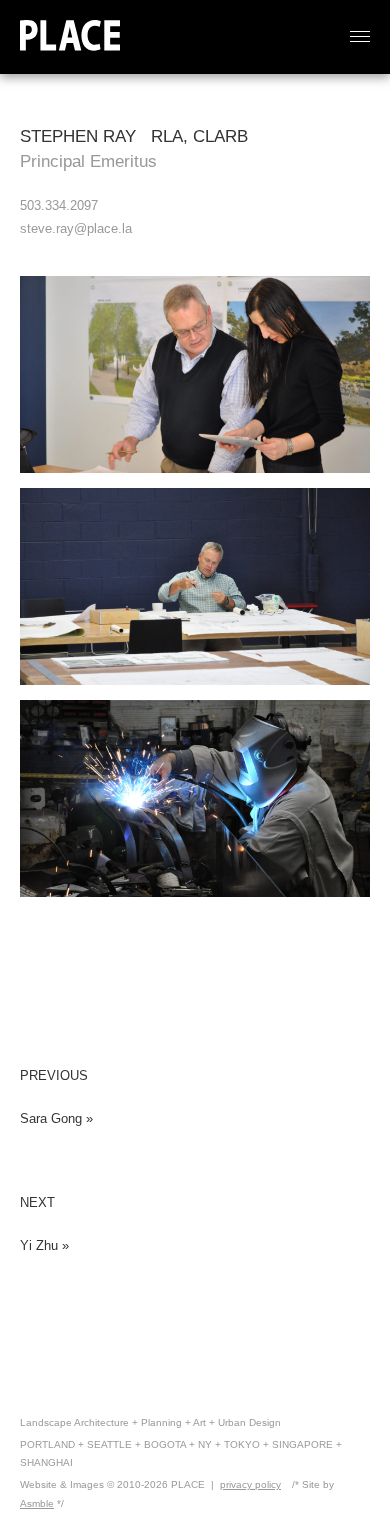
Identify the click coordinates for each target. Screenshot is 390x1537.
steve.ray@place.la (76, 228)
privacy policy (250, 1484)
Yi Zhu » (44, 1245)
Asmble (37, 1503)
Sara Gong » (56, 1118)
